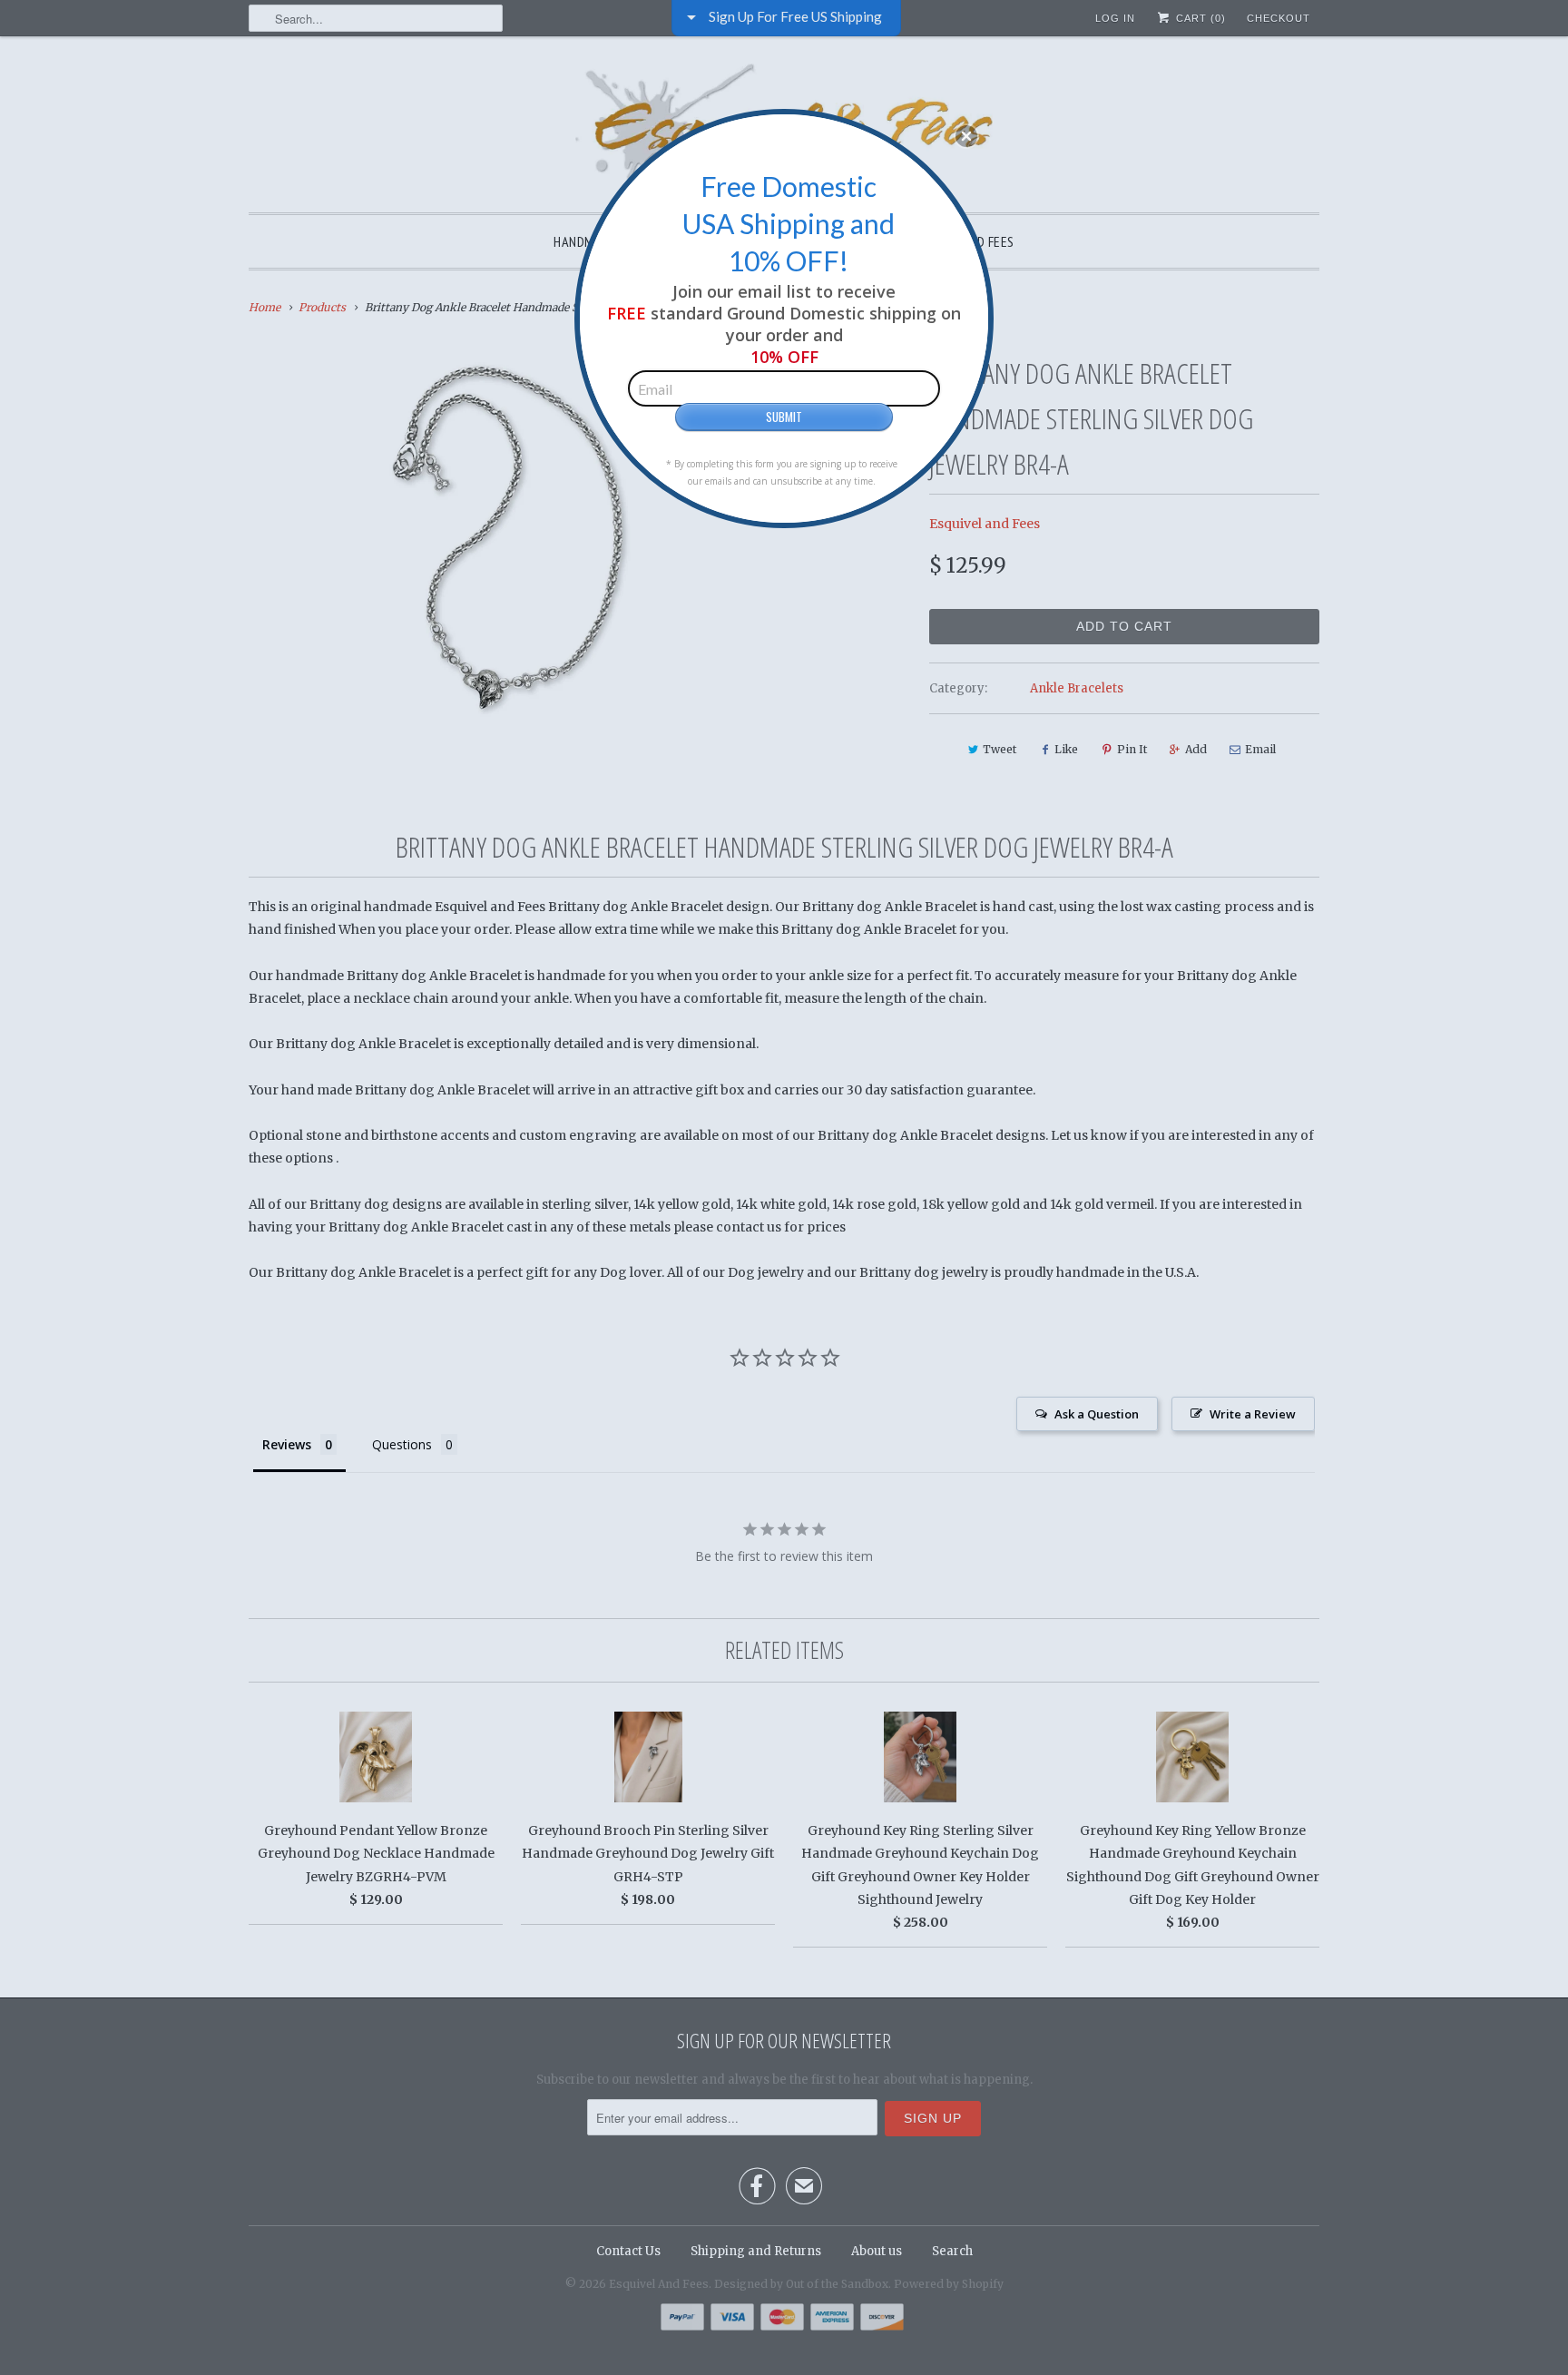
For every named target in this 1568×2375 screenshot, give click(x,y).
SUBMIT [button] (784, 417)
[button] (966, 136)
